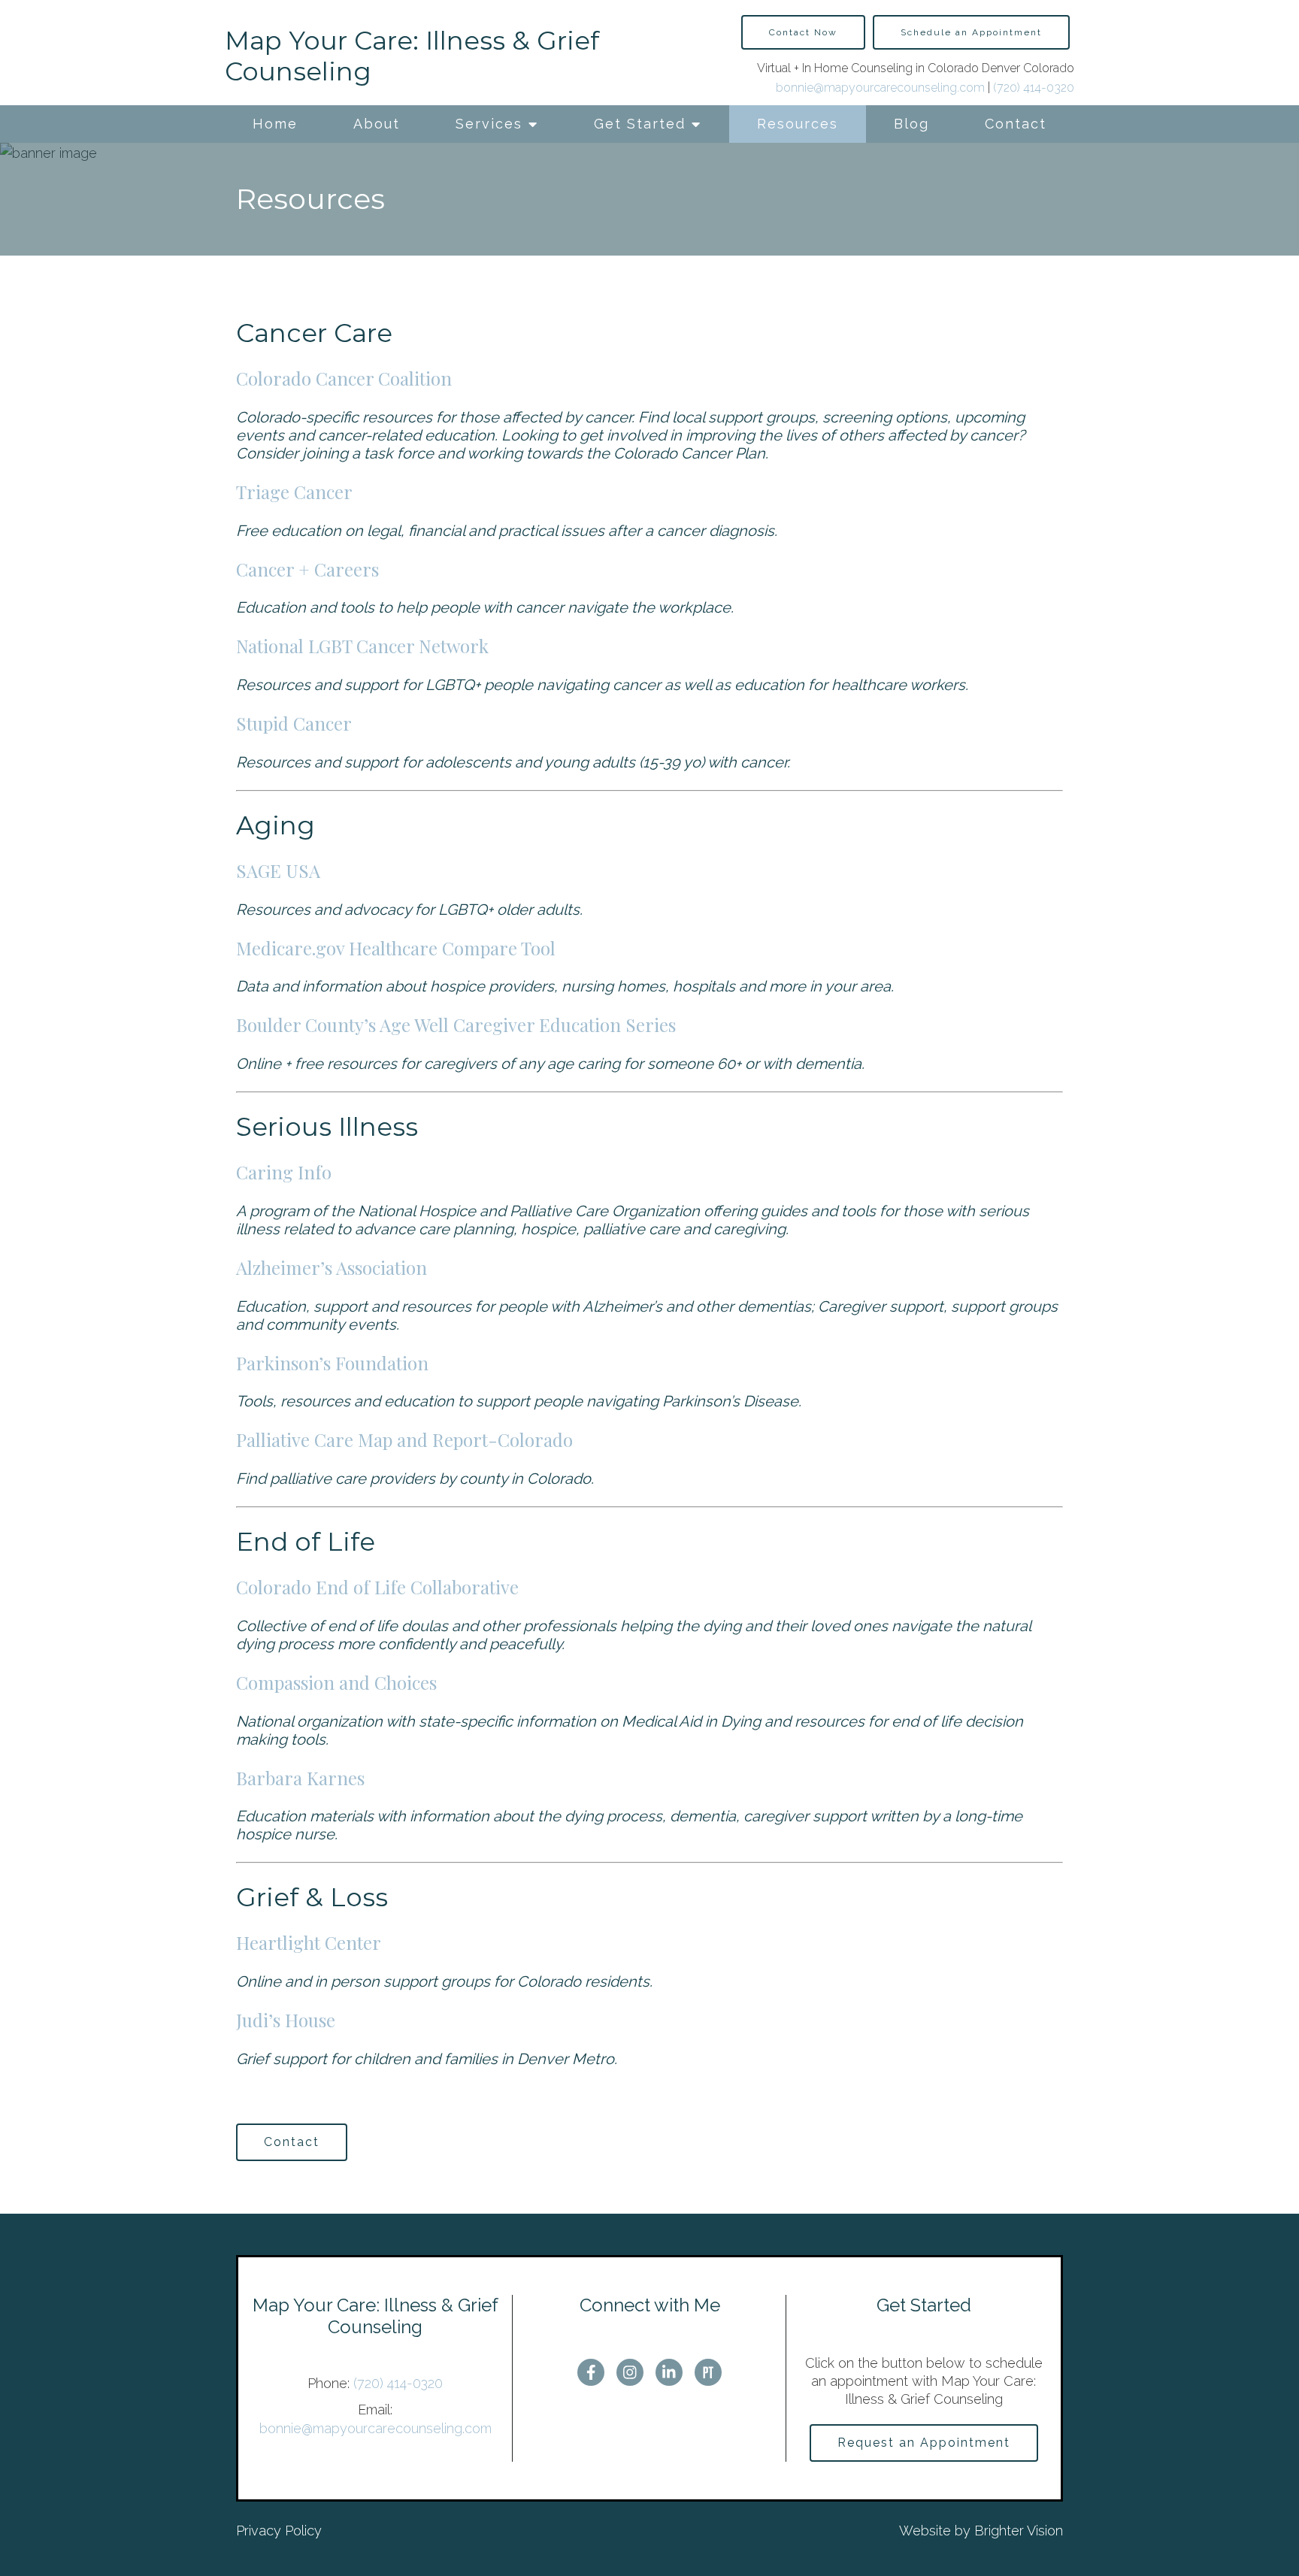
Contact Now (803, 32)
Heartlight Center (309, 1942)
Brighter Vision (1019, 2531)
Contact (1016, 124)
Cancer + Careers (307, 569)
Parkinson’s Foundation (332, 1363)
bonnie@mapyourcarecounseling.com (880, 88)
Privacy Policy (279, 2531)
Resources (798, 124)
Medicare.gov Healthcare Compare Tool (396, 948)
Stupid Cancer (294, 723)
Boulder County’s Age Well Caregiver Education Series (456, 1025)
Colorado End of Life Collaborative (377, 1587)
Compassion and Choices (336, 1682)
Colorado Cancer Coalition (344, 378)
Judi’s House (286, 2020)
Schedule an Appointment (971, 32)
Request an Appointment (924, 2443)
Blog (911, 124)
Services (489, 124)
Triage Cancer (294, 492)
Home (275, 124)
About (377, 124)
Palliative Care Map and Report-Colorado (404, 1439)
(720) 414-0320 (1034, 88)
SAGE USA (278, 870)
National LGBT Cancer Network (362, 646)
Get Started (640, 124)
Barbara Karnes (300, 1778)
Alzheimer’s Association (332, 1267)
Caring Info (284, 1172)
